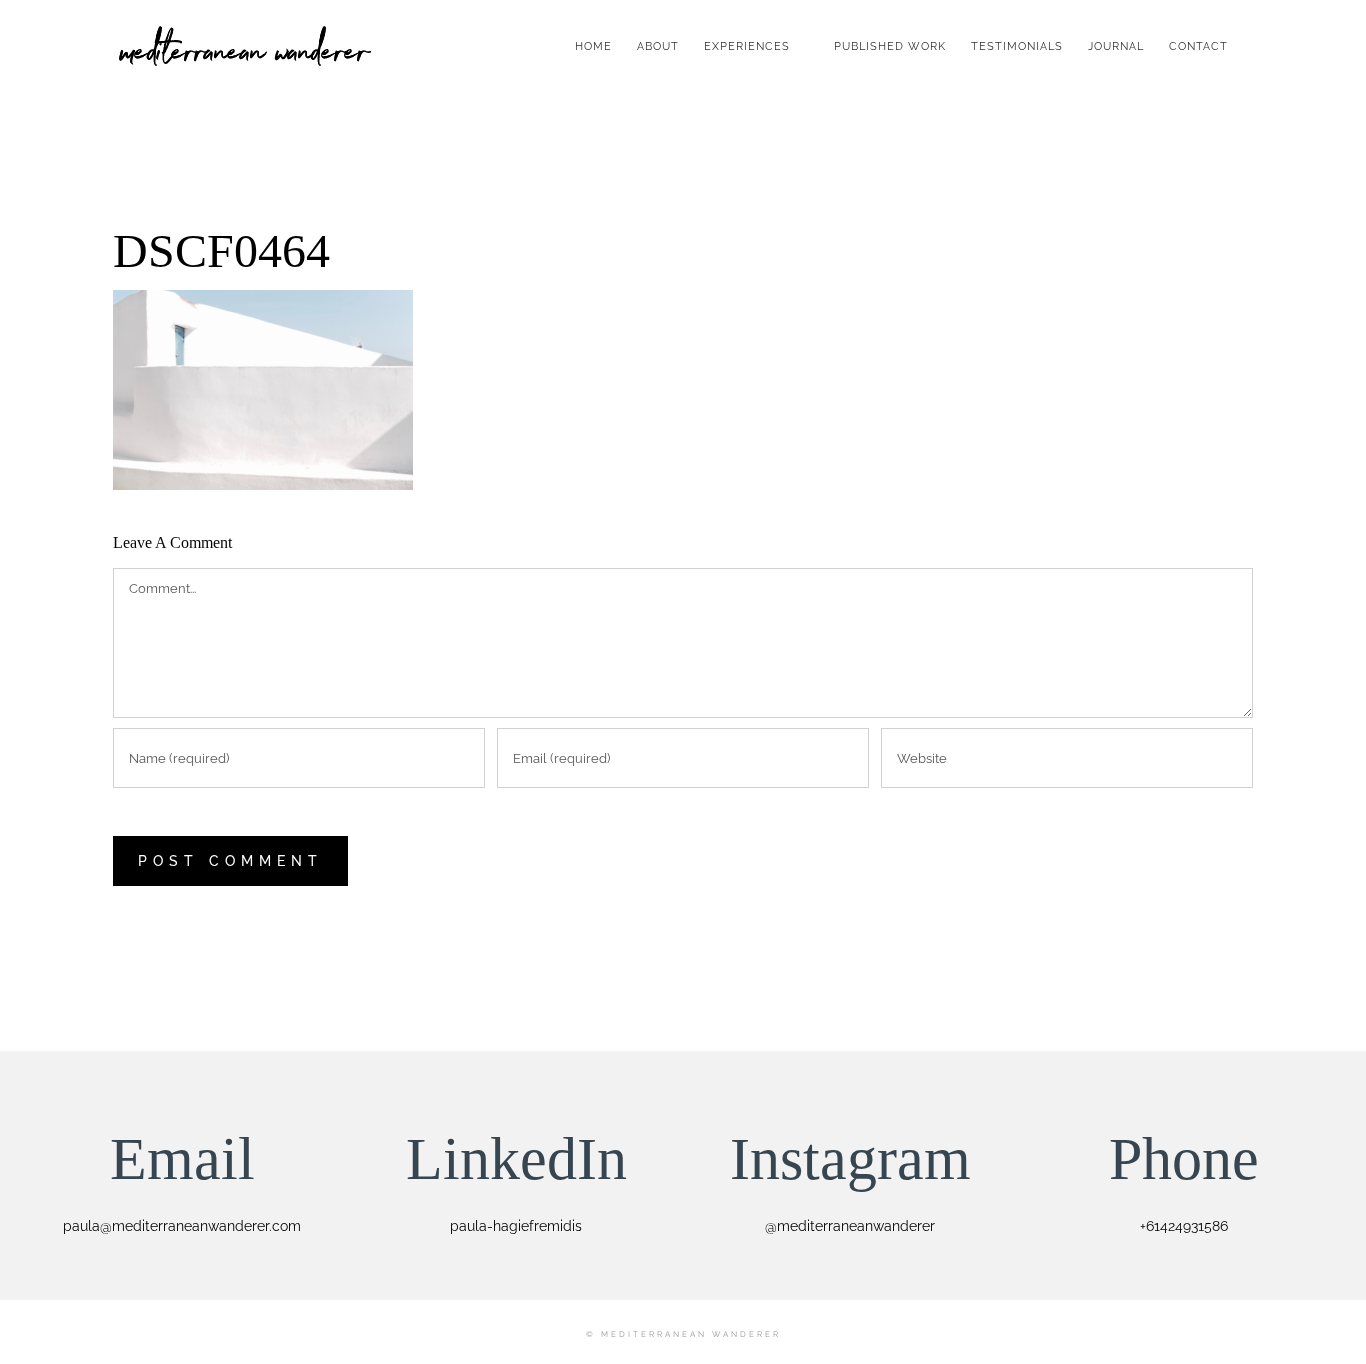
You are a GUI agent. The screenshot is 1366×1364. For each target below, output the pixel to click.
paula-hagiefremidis (516, 1226)
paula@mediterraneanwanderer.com (182, 1226)
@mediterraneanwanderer (850, 1226)
